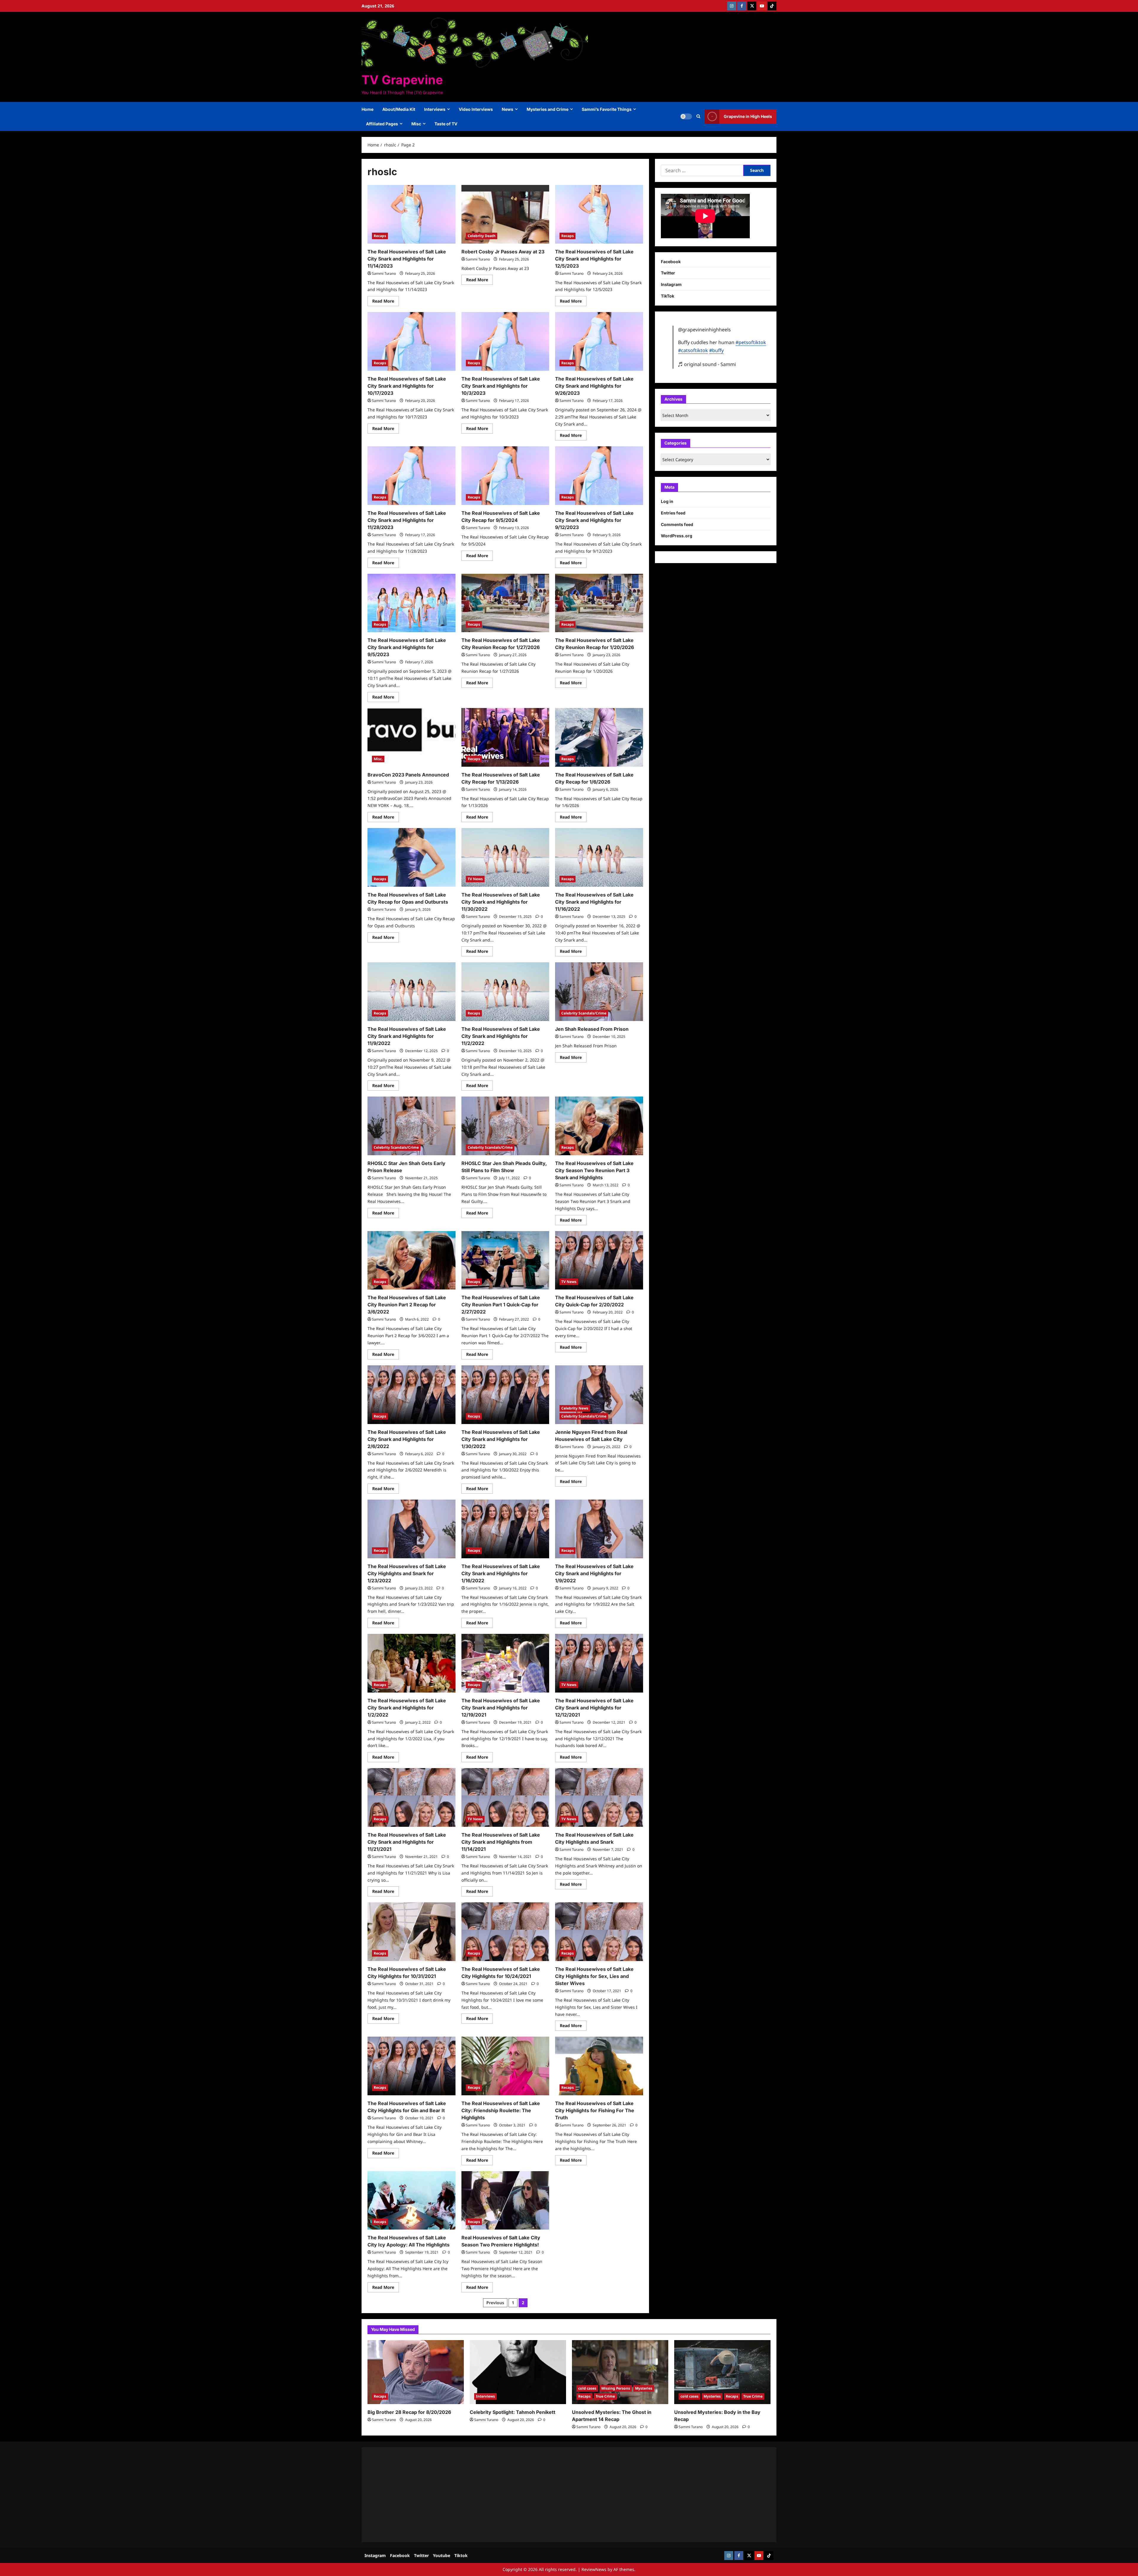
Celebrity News (575, 1408)
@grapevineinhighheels (704, 330)
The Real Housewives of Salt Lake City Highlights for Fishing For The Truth (595, 2110)
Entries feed (673, 513)
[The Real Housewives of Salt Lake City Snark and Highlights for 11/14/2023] (411, 214)
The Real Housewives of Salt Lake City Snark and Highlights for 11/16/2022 (594, 902)
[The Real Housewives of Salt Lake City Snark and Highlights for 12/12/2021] (599, 1663)
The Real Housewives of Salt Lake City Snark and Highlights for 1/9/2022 (594, 1573)
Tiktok (461, 2555)
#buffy (716, 350)
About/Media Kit (399, 109)
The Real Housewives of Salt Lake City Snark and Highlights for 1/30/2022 (501, 1439)
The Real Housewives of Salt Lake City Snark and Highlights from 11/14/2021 (501, 1842)
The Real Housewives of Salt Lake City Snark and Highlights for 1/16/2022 (501, 1573)
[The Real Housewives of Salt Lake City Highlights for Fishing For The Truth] (599, 2066)
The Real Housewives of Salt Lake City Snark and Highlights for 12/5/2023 (594, 259)
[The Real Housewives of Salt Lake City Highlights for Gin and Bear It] (411, 2066)
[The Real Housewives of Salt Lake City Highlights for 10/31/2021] (411, 1932)
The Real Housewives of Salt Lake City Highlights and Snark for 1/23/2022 (407, 1573)
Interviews (435, 109)
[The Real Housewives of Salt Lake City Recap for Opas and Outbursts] (411, 857)
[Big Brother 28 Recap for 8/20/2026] (416, 2372)
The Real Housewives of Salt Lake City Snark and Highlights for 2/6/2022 (407, 1439)
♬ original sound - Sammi (707, 364)
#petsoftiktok (751, 342)
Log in (667, 501)
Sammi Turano (384, 273)
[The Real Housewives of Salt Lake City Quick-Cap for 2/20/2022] (599, 1260)
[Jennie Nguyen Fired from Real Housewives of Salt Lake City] (599, 1395)
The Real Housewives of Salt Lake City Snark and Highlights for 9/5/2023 (407, 647)
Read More (386, 302)
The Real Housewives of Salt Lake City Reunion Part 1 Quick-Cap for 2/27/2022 (501, 1305)
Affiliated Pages (382, 124)
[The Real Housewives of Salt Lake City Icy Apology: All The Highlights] (411, 2201)
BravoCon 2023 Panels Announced (408, 775)
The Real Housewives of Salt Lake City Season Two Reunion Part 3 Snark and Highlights (594, 1170)
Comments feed (677, 524)
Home (367, 109)
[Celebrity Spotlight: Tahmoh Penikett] (518, 2372)
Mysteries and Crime (548, 109)
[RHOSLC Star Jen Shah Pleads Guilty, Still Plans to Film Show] (505, 1126)
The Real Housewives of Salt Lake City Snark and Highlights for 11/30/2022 (501, 902)
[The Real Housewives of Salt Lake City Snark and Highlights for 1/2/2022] (411, 1663)
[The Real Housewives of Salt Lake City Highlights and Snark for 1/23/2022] (411, 1529)
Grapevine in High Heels (748, 116)
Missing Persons (616, 2388)
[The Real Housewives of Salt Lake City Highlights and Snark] (599, 1797)
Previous (495, 2303)
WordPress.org (677, 536)
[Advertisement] (545, 2495)
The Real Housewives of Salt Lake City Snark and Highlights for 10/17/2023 (407, 386)
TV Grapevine (402, 80)
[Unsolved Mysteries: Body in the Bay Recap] (722, 2372)
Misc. (378, 759)
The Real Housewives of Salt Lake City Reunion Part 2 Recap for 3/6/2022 (407, 1305)
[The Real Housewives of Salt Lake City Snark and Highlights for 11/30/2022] (505, 857)
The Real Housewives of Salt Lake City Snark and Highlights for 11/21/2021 (407, 1842)
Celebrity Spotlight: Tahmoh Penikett (513, 2412)
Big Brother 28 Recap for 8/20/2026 (409, 2412)
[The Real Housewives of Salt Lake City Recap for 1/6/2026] (599, 737)
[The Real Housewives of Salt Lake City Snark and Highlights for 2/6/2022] (411, 1395)
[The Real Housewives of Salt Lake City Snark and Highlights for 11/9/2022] (411, 992)
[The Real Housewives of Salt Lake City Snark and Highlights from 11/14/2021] (505, 1797)
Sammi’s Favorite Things (607, 109)
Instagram (671, 284)
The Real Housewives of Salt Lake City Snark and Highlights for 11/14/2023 (407, 259)
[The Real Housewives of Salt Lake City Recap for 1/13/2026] (505, 737)
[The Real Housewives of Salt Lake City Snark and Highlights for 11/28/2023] (411, 476)
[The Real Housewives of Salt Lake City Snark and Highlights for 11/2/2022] (505, 992)
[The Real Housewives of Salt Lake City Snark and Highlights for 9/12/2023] (599, 476)
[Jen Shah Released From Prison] (599, 992)
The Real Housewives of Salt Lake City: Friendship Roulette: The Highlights (501, 2110)
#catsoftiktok (693, 350)
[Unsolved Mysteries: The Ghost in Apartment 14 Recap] (620, 2372)
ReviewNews (594, 2569)
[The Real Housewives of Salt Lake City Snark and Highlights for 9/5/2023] (411, 603)
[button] (698, 116)
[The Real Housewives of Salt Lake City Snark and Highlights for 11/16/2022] (599, 857)
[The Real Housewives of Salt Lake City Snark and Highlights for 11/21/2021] (411, 1797)
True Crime (605, 2396)
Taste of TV (446, 124)
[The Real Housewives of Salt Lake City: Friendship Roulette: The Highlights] (505, 2066)
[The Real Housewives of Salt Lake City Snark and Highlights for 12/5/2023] (599, 214)
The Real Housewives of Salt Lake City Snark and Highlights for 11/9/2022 (407, 1036)
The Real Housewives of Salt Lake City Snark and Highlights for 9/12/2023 (594, 520)
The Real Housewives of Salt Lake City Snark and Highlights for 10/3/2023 (501, 386)
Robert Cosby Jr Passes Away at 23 (503, 252)
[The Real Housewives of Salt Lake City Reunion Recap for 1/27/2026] (505, 603)
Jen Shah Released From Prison (592, 1029)
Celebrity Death (482, 236)
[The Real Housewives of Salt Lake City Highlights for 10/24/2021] (505, 1932)
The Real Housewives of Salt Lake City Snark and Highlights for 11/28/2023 (407, 520)
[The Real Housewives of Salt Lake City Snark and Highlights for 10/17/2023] (411, 341)
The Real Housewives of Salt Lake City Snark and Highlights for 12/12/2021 (594, 1708)
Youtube (442, 2555)
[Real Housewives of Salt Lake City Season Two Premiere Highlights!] (505, 2201)
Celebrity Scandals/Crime (584, 1013)
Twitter (668, 273)
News (508, 109)
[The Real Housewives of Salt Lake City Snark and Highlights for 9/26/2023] (599, 341)
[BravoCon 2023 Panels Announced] (411, 737)
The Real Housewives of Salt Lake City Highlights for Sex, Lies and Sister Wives (594, 1976)
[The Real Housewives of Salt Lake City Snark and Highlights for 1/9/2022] (599, 1529)
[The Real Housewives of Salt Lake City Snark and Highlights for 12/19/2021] (505, 1663)
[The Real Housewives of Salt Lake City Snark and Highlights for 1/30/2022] (505, 1395)
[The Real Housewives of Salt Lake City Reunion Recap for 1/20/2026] (599, 603)
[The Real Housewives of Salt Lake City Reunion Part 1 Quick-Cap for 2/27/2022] (505, 1260)
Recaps (380, 236)
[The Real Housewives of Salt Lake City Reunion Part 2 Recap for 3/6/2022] (411, 1260)
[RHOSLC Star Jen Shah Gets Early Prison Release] (411, 1126)
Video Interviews (476, 109)
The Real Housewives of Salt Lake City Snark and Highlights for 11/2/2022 (501, 1036)
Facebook (671, 262)
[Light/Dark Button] (686, 116)
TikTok (668, 296)
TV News (475, 879)
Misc (416, 124)
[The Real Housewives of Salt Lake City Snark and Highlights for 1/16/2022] (505, 1529)
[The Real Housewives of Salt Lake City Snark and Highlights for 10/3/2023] (505, 341)
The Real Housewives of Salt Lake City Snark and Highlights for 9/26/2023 (594, 386)
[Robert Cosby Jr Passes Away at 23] (505, 214)
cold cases (587, 2388)
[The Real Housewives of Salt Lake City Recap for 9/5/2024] (505, 476)
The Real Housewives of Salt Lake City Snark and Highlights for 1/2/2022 (407, 1708)
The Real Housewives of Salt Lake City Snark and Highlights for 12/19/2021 (501, 1708)
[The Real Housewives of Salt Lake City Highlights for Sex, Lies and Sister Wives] (599, 1932)
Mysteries (644, 2388)
